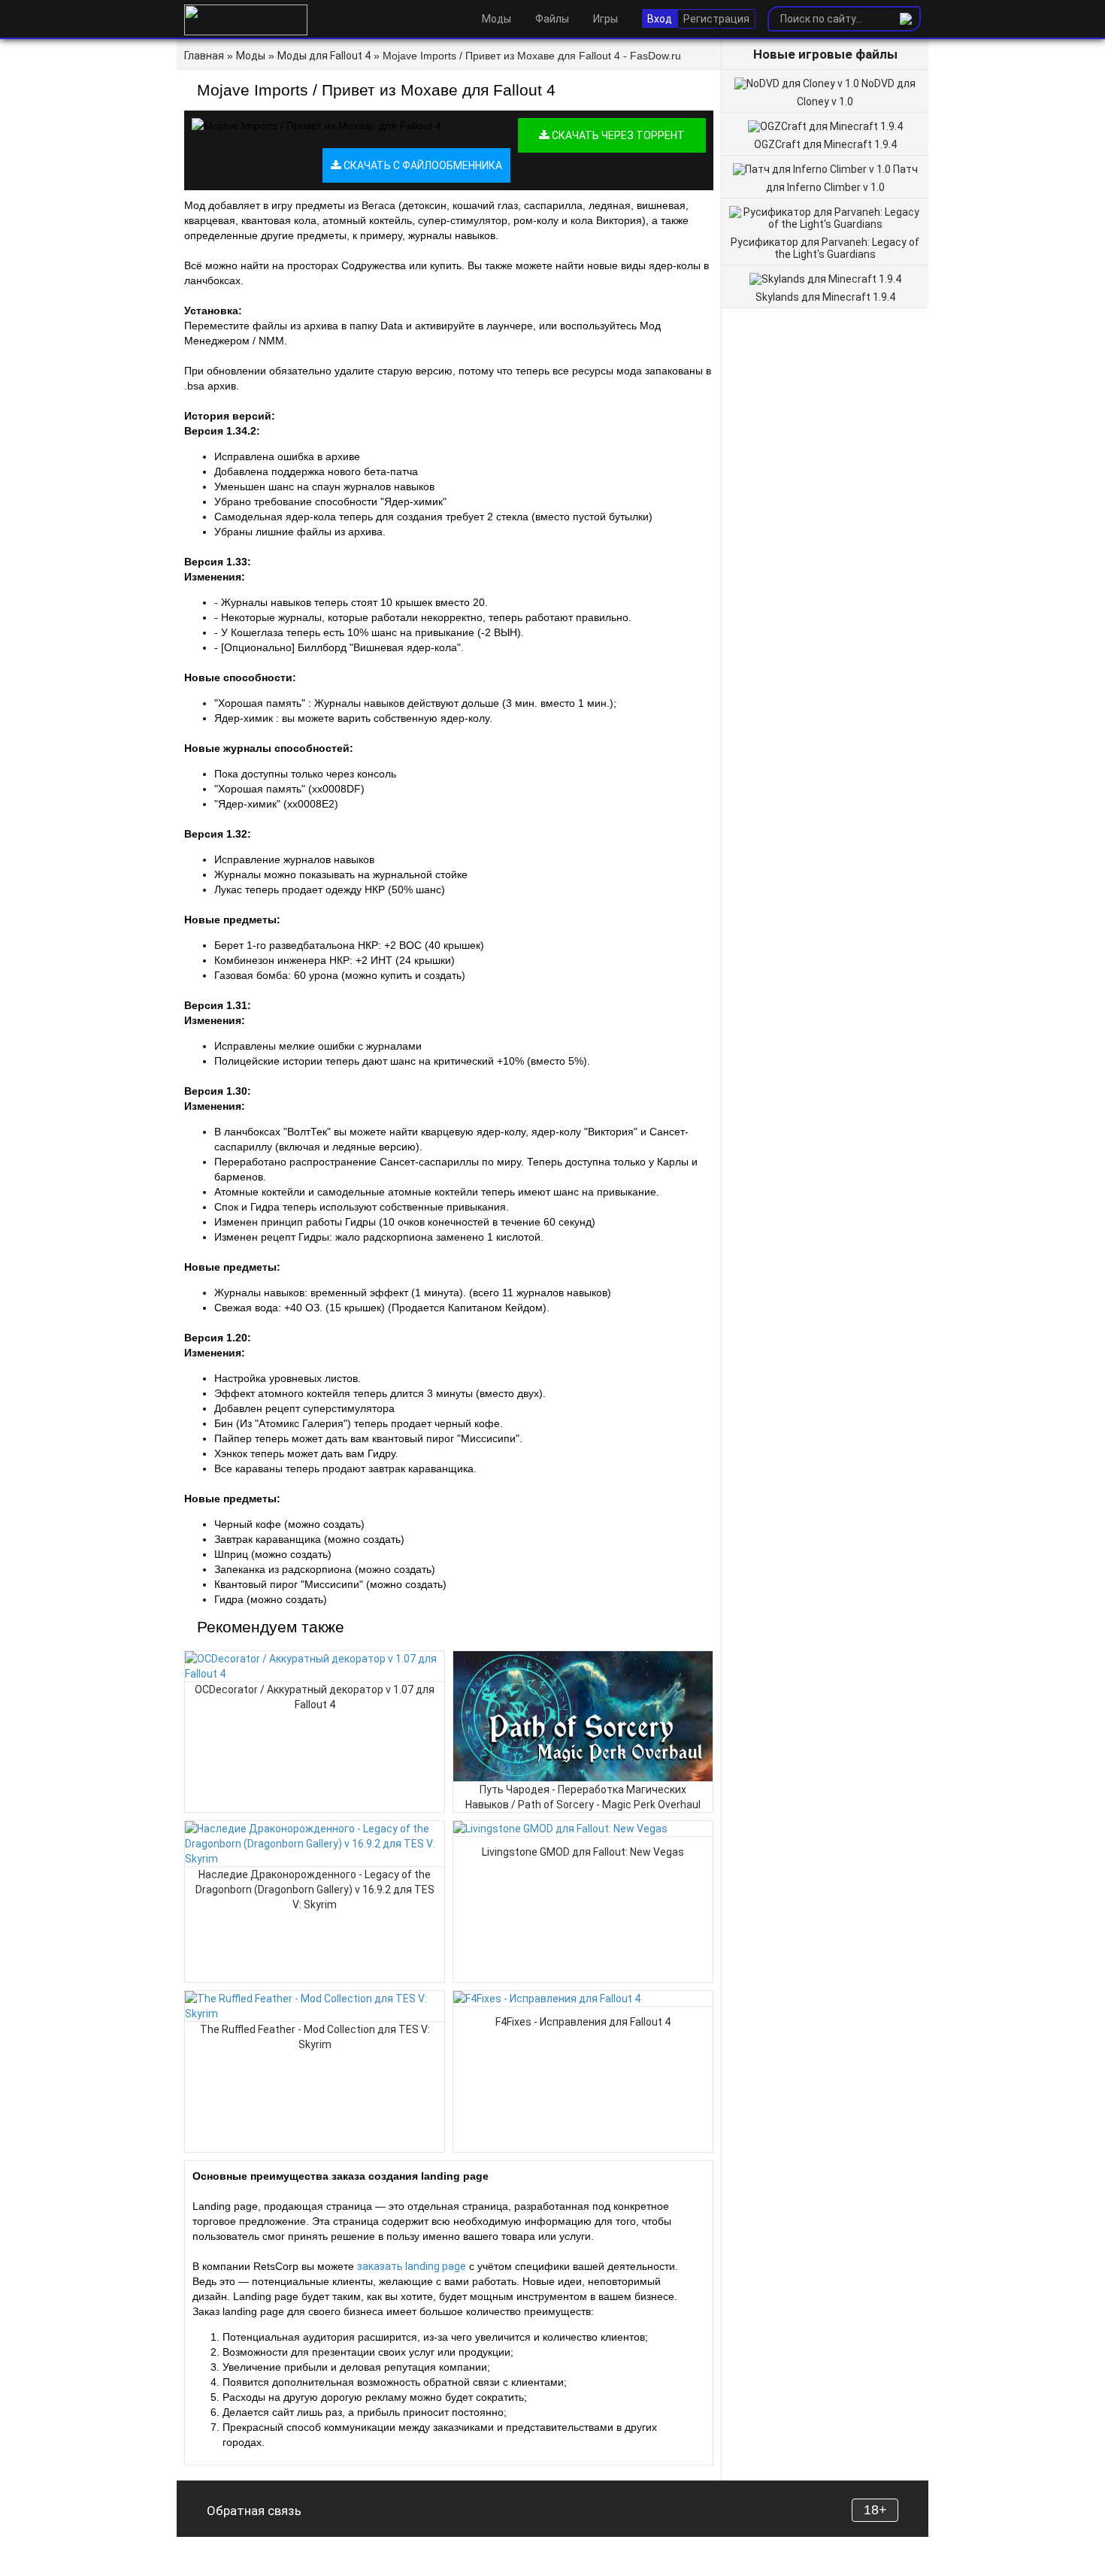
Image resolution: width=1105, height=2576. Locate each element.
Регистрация (716, 19)
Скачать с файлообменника (422, 165)
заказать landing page (412, 2266)
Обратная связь (254, 2511)
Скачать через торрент (617, 135)
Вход (660, 19)
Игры (605, 19)
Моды (496, 19)
